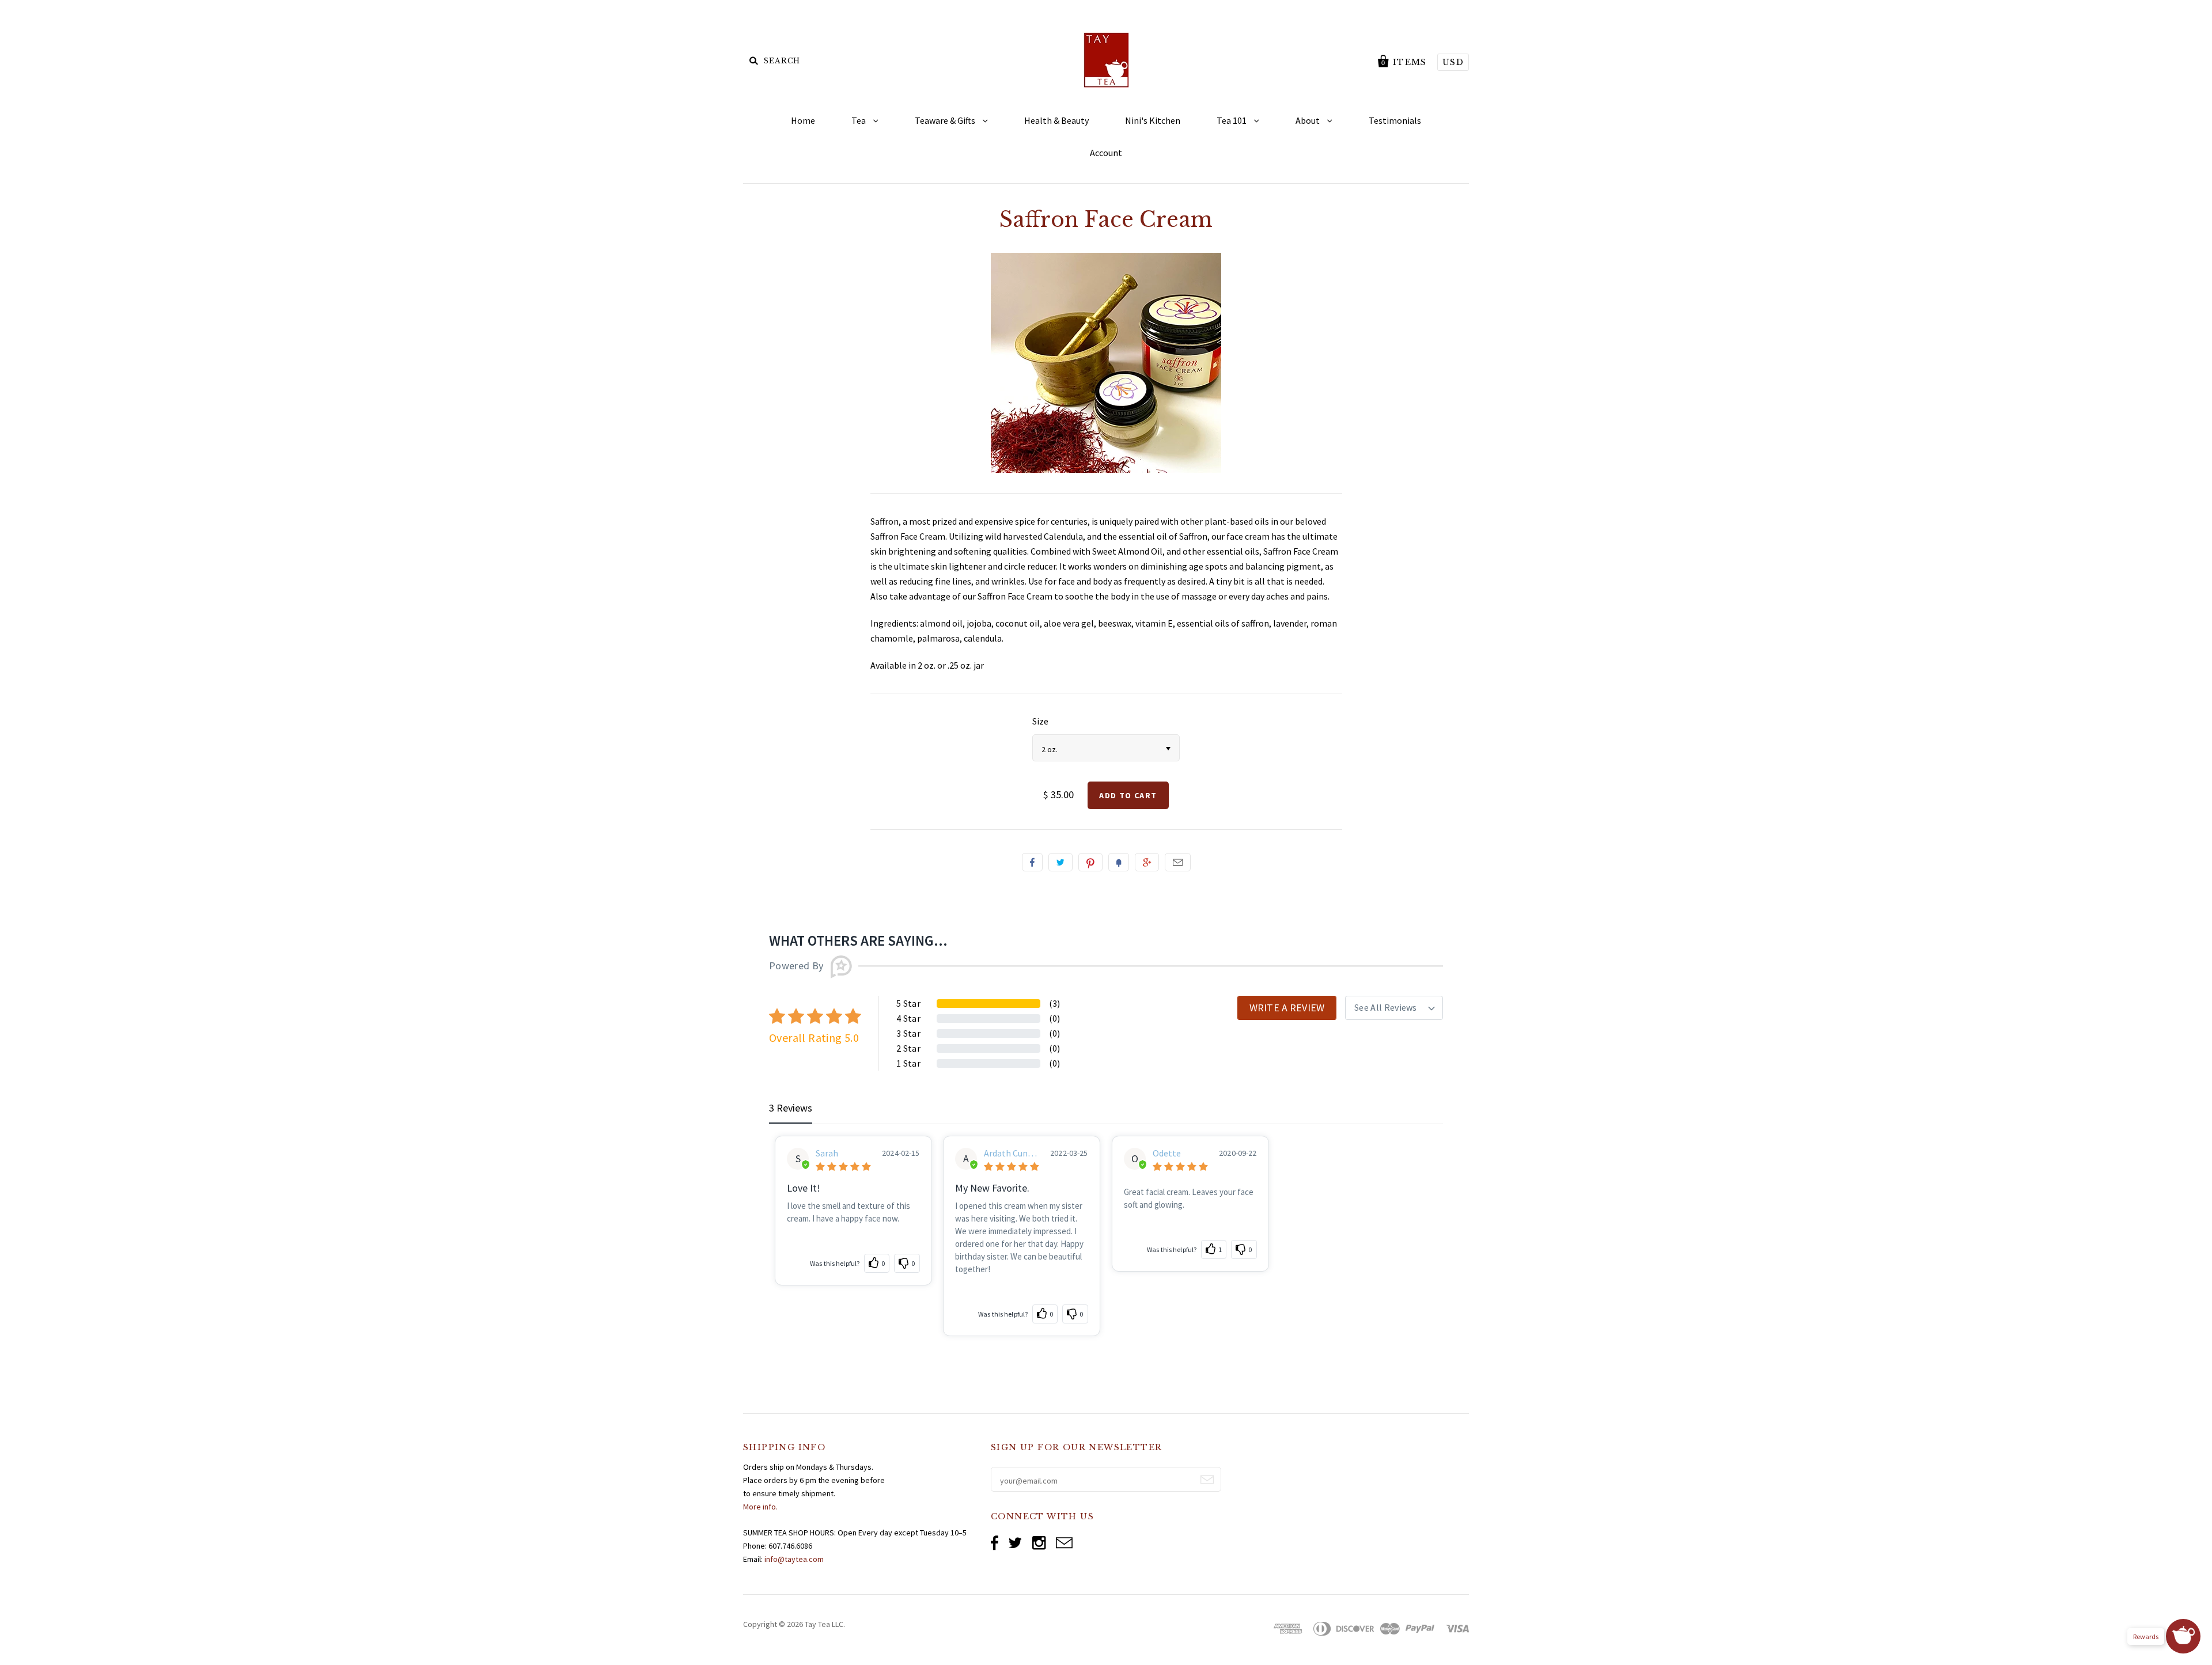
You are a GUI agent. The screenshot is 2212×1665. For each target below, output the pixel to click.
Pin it (1090, 862)
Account (1106, 153)
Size (1040, 721)
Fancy (1119, 862)
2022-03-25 (1069, 1153)
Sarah (827, 1153)
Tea (859, 120)
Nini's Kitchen (1153, 120)
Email (1178, 862)
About (1308, 120)
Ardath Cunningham (1010, 1153)
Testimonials (1395, 120)
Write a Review (1287, 1008)
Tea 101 (1232, 120)
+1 (1147, 862)
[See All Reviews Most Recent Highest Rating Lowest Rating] (1394, 1008)
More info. (760, 1507)
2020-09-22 (1238, 1153)
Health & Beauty (1056, 120)
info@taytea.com (794, 1559)
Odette (1167, 1153)
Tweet (1060, 862)
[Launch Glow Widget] (2183, 1636)
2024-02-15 (901, 1153)
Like (1032, 862)
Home (803, 120)
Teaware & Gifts (946, 120)
